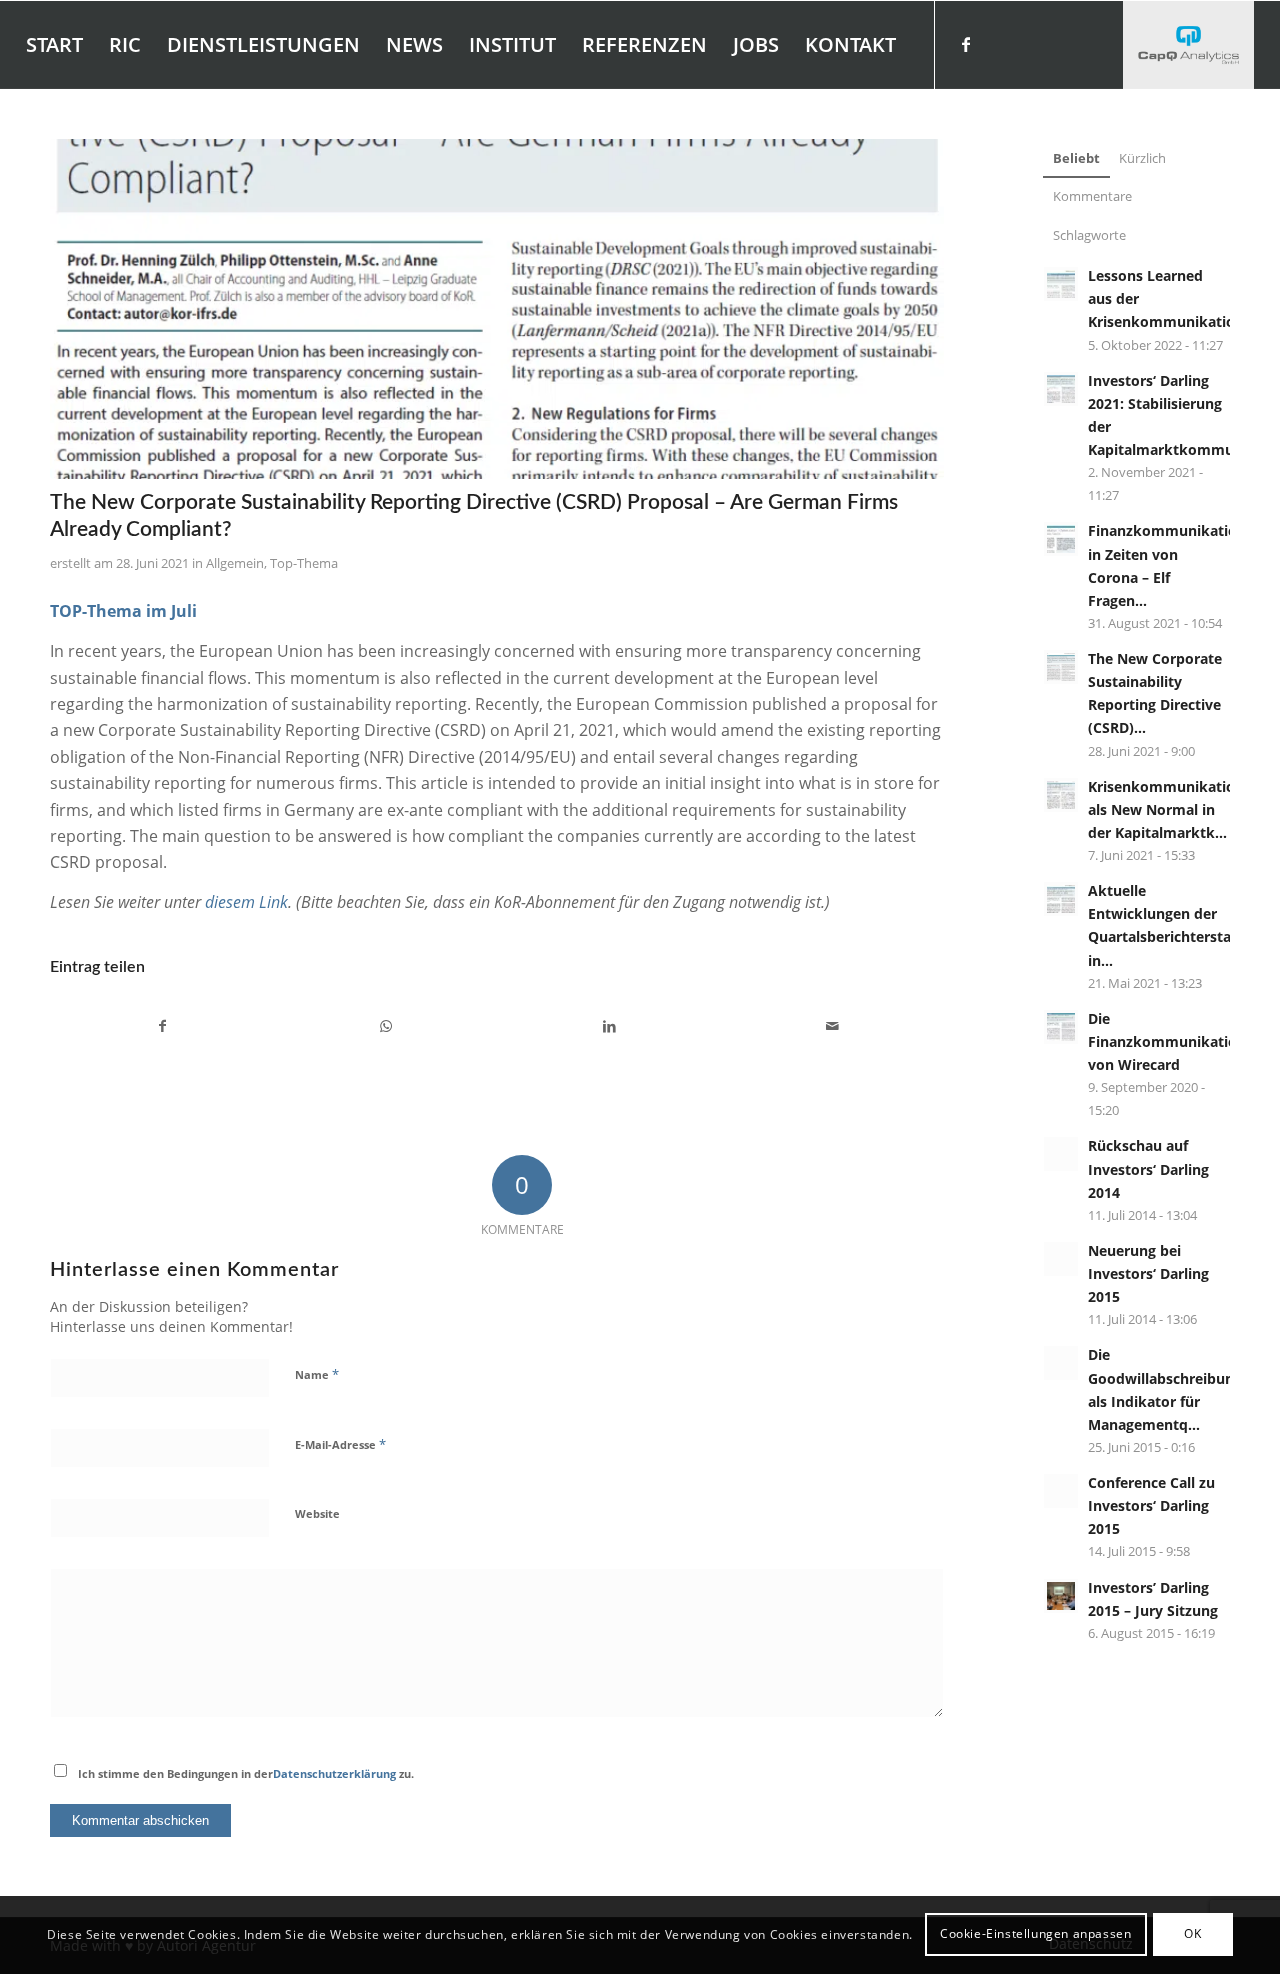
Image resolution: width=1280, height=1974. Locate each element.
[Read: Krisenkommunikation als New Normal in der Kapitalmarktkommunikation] (1061, 795)
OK (1192, 1934)
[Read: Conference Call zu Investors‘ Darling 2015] (1061, 1491)
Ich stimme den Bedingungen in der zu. (246, 1773)
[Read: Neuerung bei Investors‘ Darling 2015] (1061, 1259)
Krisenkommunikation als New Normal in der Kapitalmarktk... (1166, 809)
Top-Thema (304, 563)
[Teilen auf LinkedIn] (609, 1026)
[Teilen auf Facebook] (162, 1026)
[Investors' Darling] (1188, 45)
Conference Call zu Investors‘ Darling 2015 (1151, 1505)
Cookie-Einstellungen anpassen (1035, 1934)
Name (317, 1374)
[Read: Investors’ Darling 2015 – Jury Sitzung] (1061, 1596)
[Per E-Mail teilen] (832, 1026)
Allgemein (235, 563)
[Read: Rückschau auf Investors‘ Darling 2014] (1061, 1154)
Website (317, 1513)
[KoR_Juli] (497, 309)
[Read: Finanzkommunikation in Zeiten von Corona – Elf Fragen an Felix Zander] (1061, 539)
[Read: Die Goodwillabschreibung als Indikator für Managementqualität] (1061, 1363)
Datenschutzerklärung (334, 1773)
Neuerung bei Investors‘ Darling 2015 (1148, 1273)
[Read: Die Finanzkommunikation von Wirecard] (1061, 1027)
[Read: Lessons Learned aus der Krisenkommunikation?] (1061, 284)
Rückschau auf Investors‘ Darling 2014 (1148, 1168)
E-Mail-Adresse (340, 1444)
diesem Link (246, 902)
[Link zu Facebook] (966, 44)
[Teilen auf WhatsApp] (386, 1026)
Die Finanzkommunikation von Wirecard (1167, 1041)
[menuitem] (54, 45)
